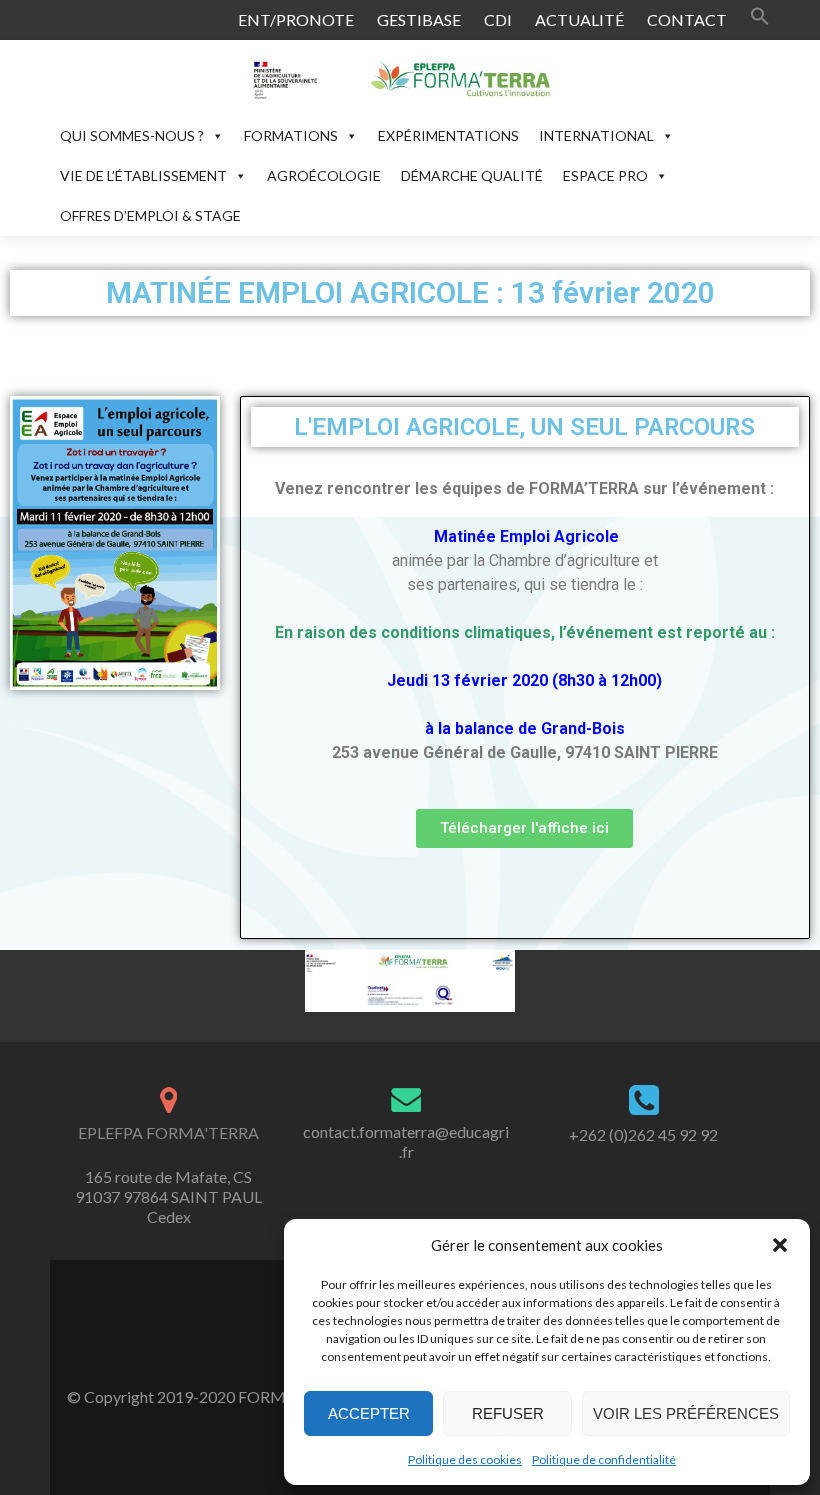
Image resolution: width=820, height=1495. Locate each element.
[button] (780, 1245)
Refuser (508, 1413)
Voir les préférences (686, 1413)
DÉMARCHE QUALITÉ (472, 175)
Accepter (369, 1413)
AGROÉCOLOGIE (324, 175)
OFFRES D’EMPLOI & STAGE (150, 215)
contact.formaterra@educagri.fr (406, 1141)
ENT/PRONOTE (296, 19)
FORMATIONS (291, 135)
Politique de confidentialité (604, 1459)
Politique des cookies (465, 1459)
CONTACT (687, 19)
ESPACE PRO (605, 175)
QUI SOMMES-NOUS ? (132, 135)
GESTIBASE (419, 19)
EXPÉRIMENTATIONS (448, 135)
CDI (498, 19)
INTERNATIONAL (596, 135)
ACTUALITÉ (579, 19)
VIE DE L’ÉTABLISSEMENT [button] (143, 175)
